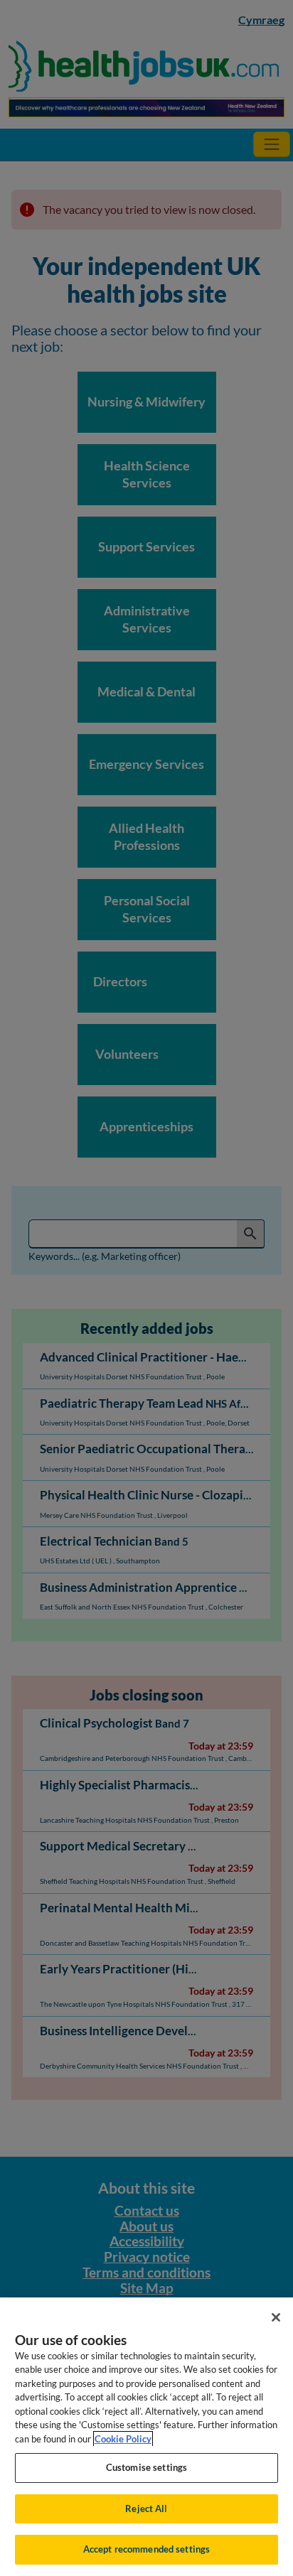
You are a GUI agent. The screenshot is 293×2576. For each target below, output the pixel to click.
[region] (146, 2437)
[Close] (276, 2317)
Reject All (146, 2508)
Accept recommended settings (147, 2549)
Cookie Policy (123, 2439)
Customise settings (146, 2467)
